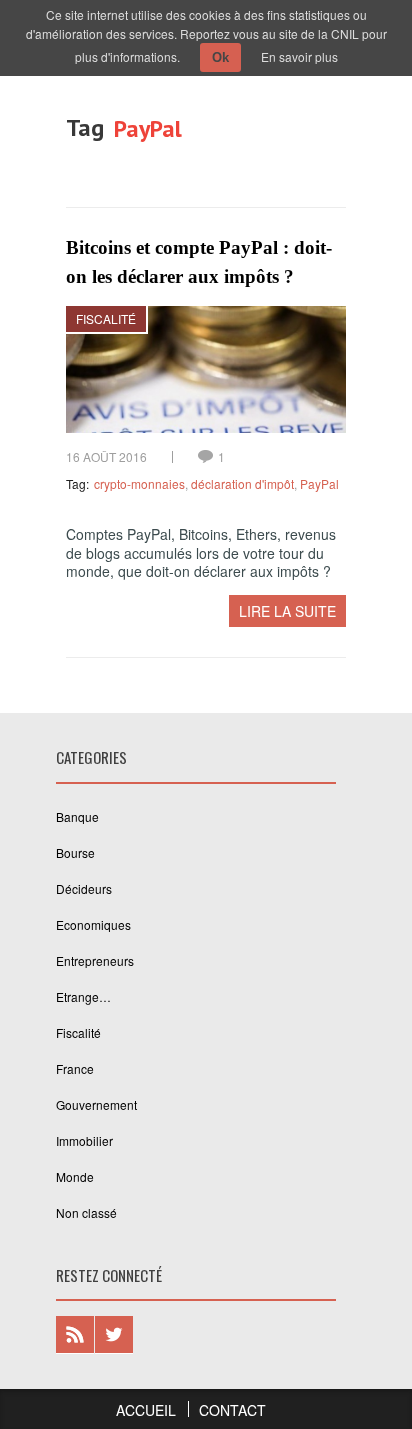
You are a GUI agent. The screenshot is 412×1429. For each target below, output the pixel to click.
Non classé (86, 1212)
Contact (232, 1410)
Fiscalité (106, 318)
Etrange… (83, 996)
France (75, 1068)
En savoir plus (299, 56)
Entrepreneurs (95, 960)
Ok (220, 57)
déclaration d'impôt (242, 483)
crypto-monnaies (139, 483)
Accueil (146, 1410)
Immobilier (84, 1140)
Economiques (93, 924)
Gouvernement (96, 1104)
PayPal (319, 483)
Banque (77, 816)
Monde (75, 1176)
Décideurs (84, 888)
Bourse (75, 852)
